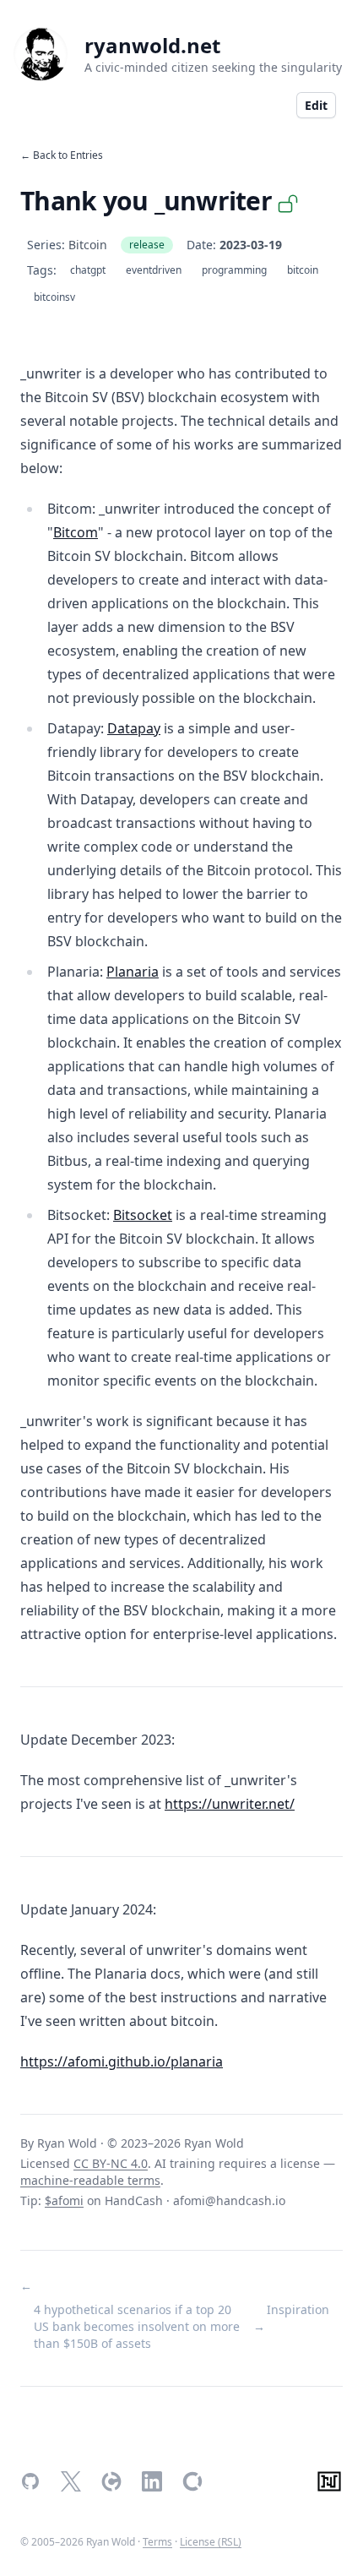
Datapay (134, 728)
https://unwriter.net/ (230, 1804)
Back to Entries (68, 155)
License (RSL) (211, 2542)
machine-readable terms (90, 2180)
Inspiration (298, 2309)
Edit (316, 105)
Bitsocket (143, 1215)
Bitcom (76, 532)
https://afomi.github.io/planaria (122, 2061)
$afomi (64, 2200)
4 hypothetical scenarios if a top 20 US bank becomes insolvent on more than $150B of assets (137, 2326)
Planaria (133, 972)
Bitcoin (88, 245)
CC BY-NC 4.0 (111, 2163)
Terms (157, 2542)
